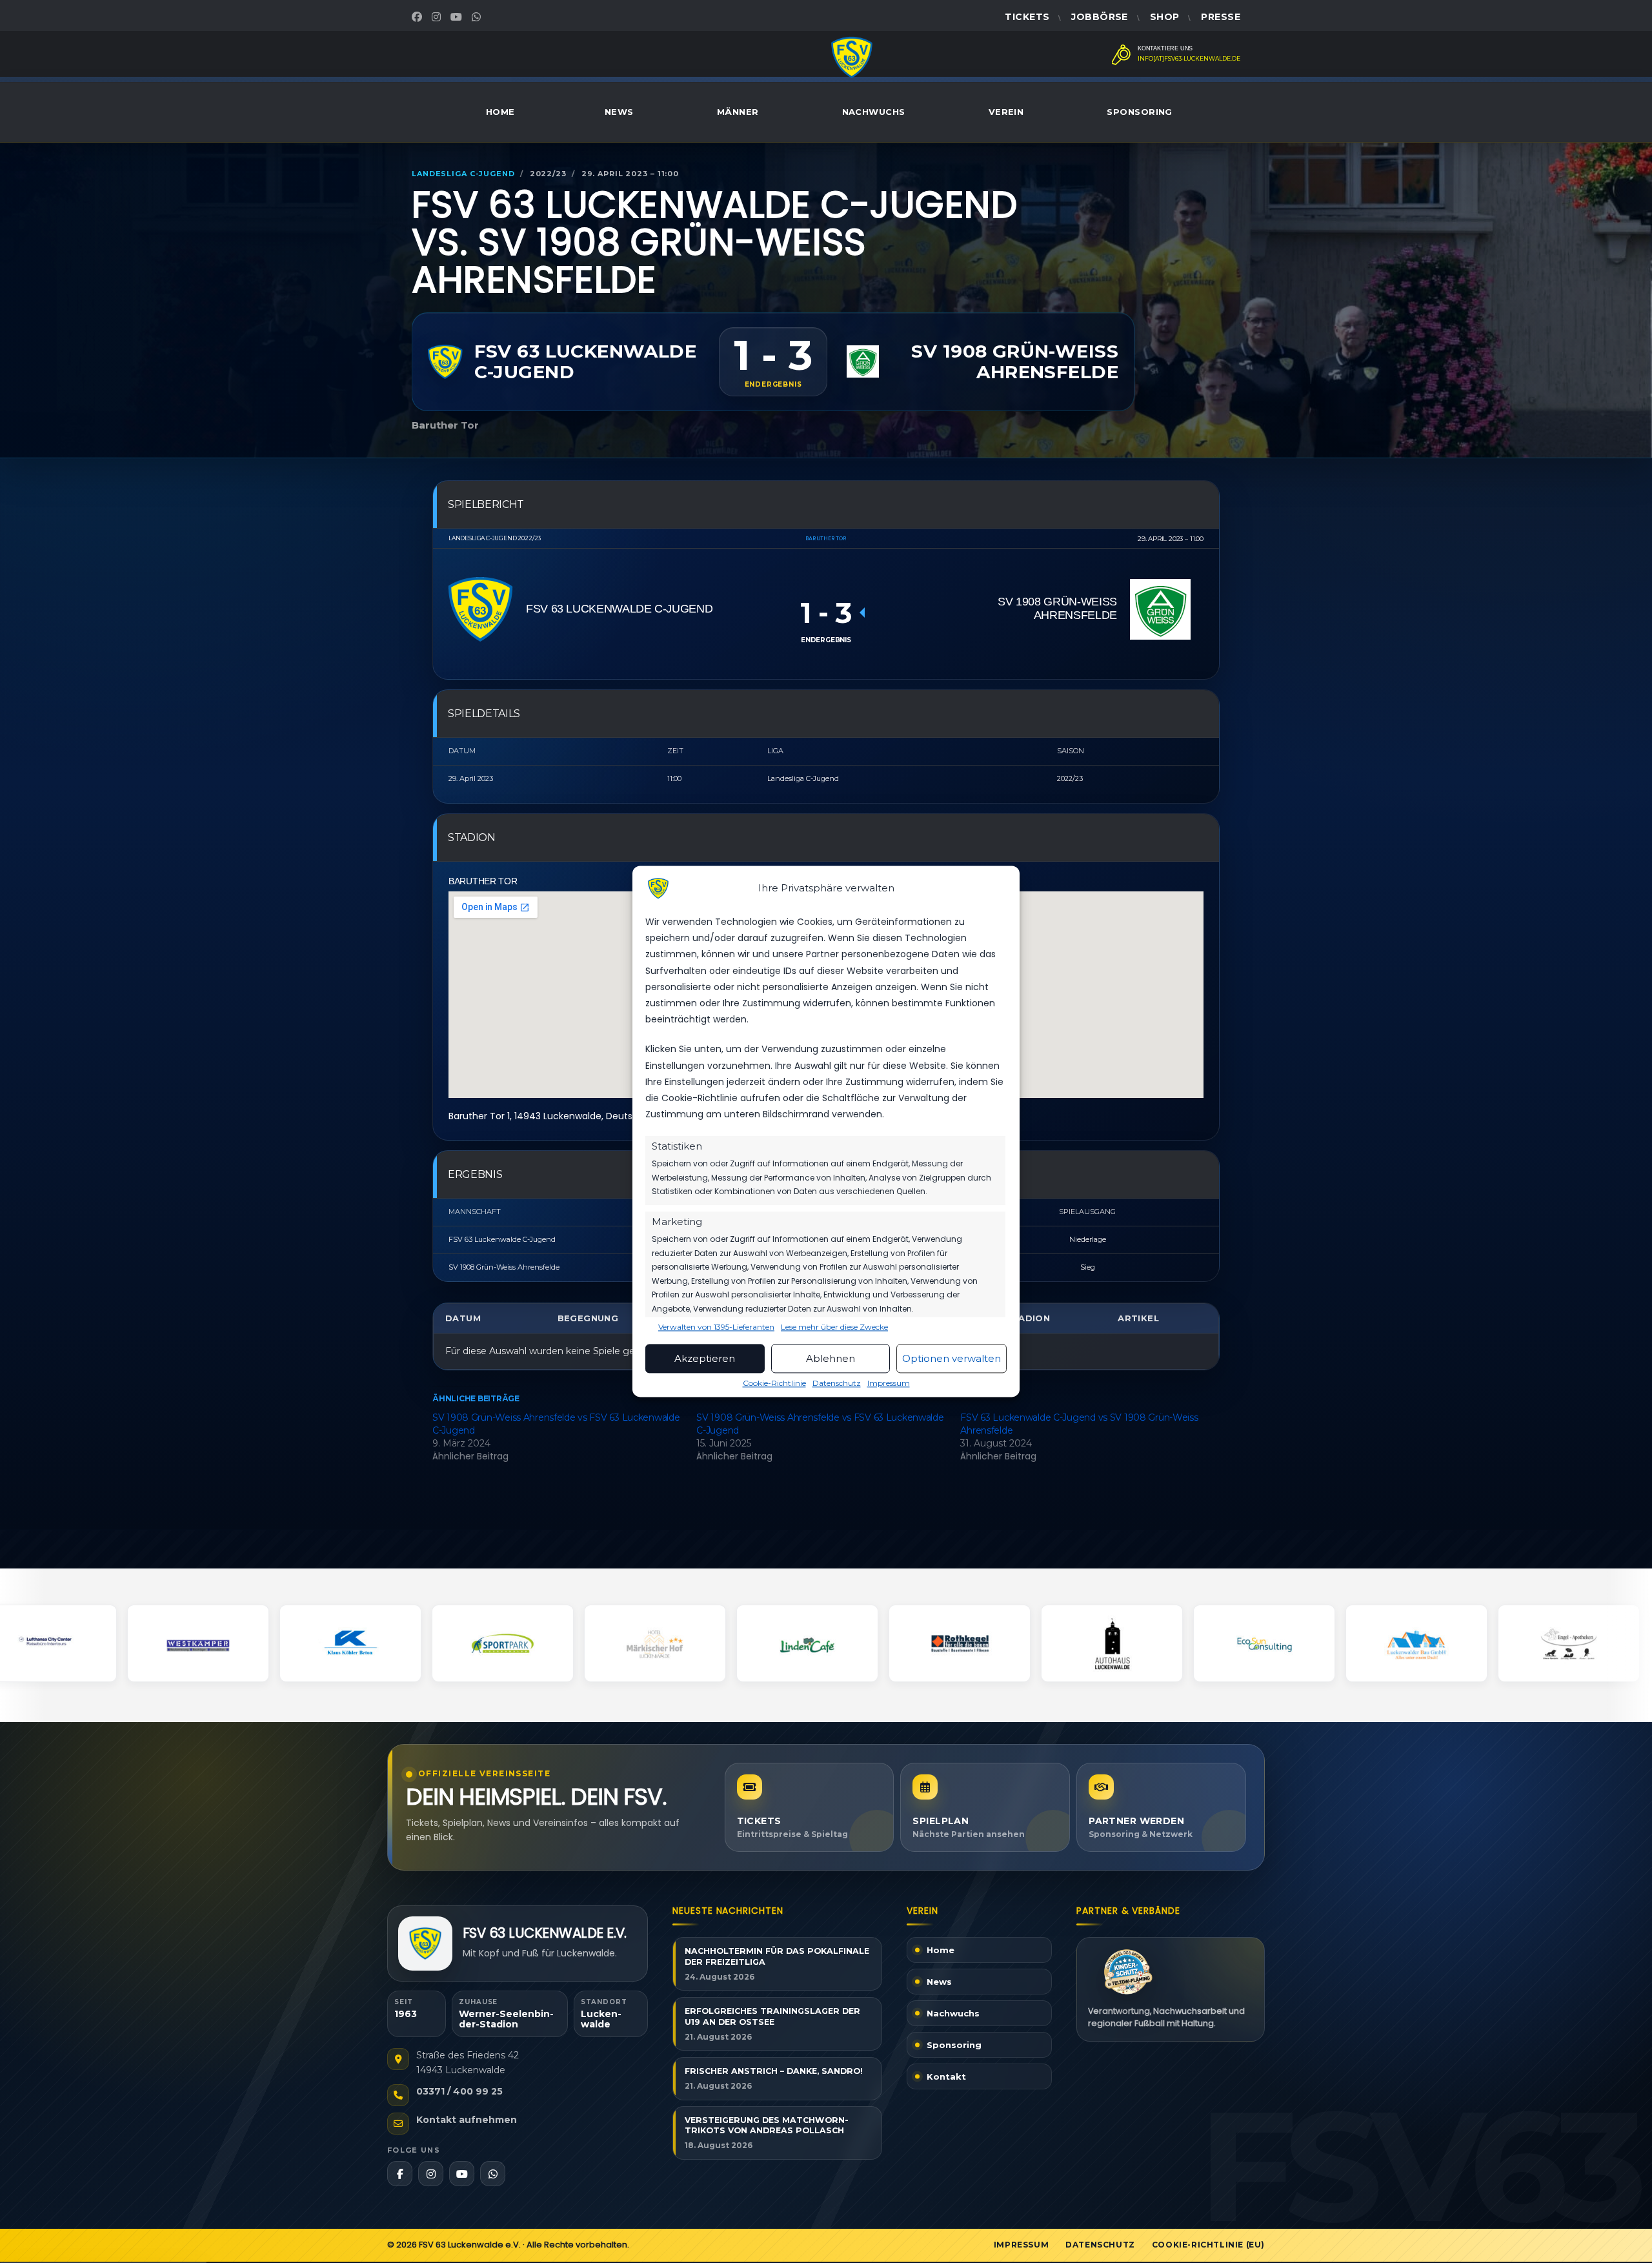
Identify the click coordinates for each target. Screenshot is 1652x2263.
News (619, 112)
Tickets (1027, 17)
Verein (1006, 112)
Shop (1165, 17)
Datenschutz (837, 1384)
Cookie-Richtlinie (774, 1384)
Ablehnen (831, 1358)
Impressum (889, 1384)
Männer (738, 112)
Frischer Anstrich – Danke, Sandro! (774, 2071)
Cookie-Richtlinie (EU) (1208, 2245)
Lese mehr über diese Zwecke (834, 1328)
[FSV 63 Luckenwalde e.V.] (425, 1943)
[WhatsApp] (478, 17)
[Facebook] (418, 17)
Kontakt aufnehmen (467, 2120)
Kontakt (946, 2076)
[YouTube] (458, 17)
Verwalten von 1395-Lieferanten (716, 1328)
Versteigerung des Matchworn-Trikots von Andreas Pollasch (767, 2126)
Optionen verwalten (952, 1358)
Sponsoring (1140, 112)
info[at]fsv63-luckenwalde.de (1189, 59)
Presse (1221, 17)
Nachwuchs (874, 112)
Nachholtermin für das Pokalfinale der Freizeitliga (777, 1956)
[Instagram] (438, 17)
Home (500, 112)
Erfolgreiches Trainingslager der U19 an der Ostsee (772, 2016)
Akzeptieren (705, 1358)
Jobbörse (1099, 17)
